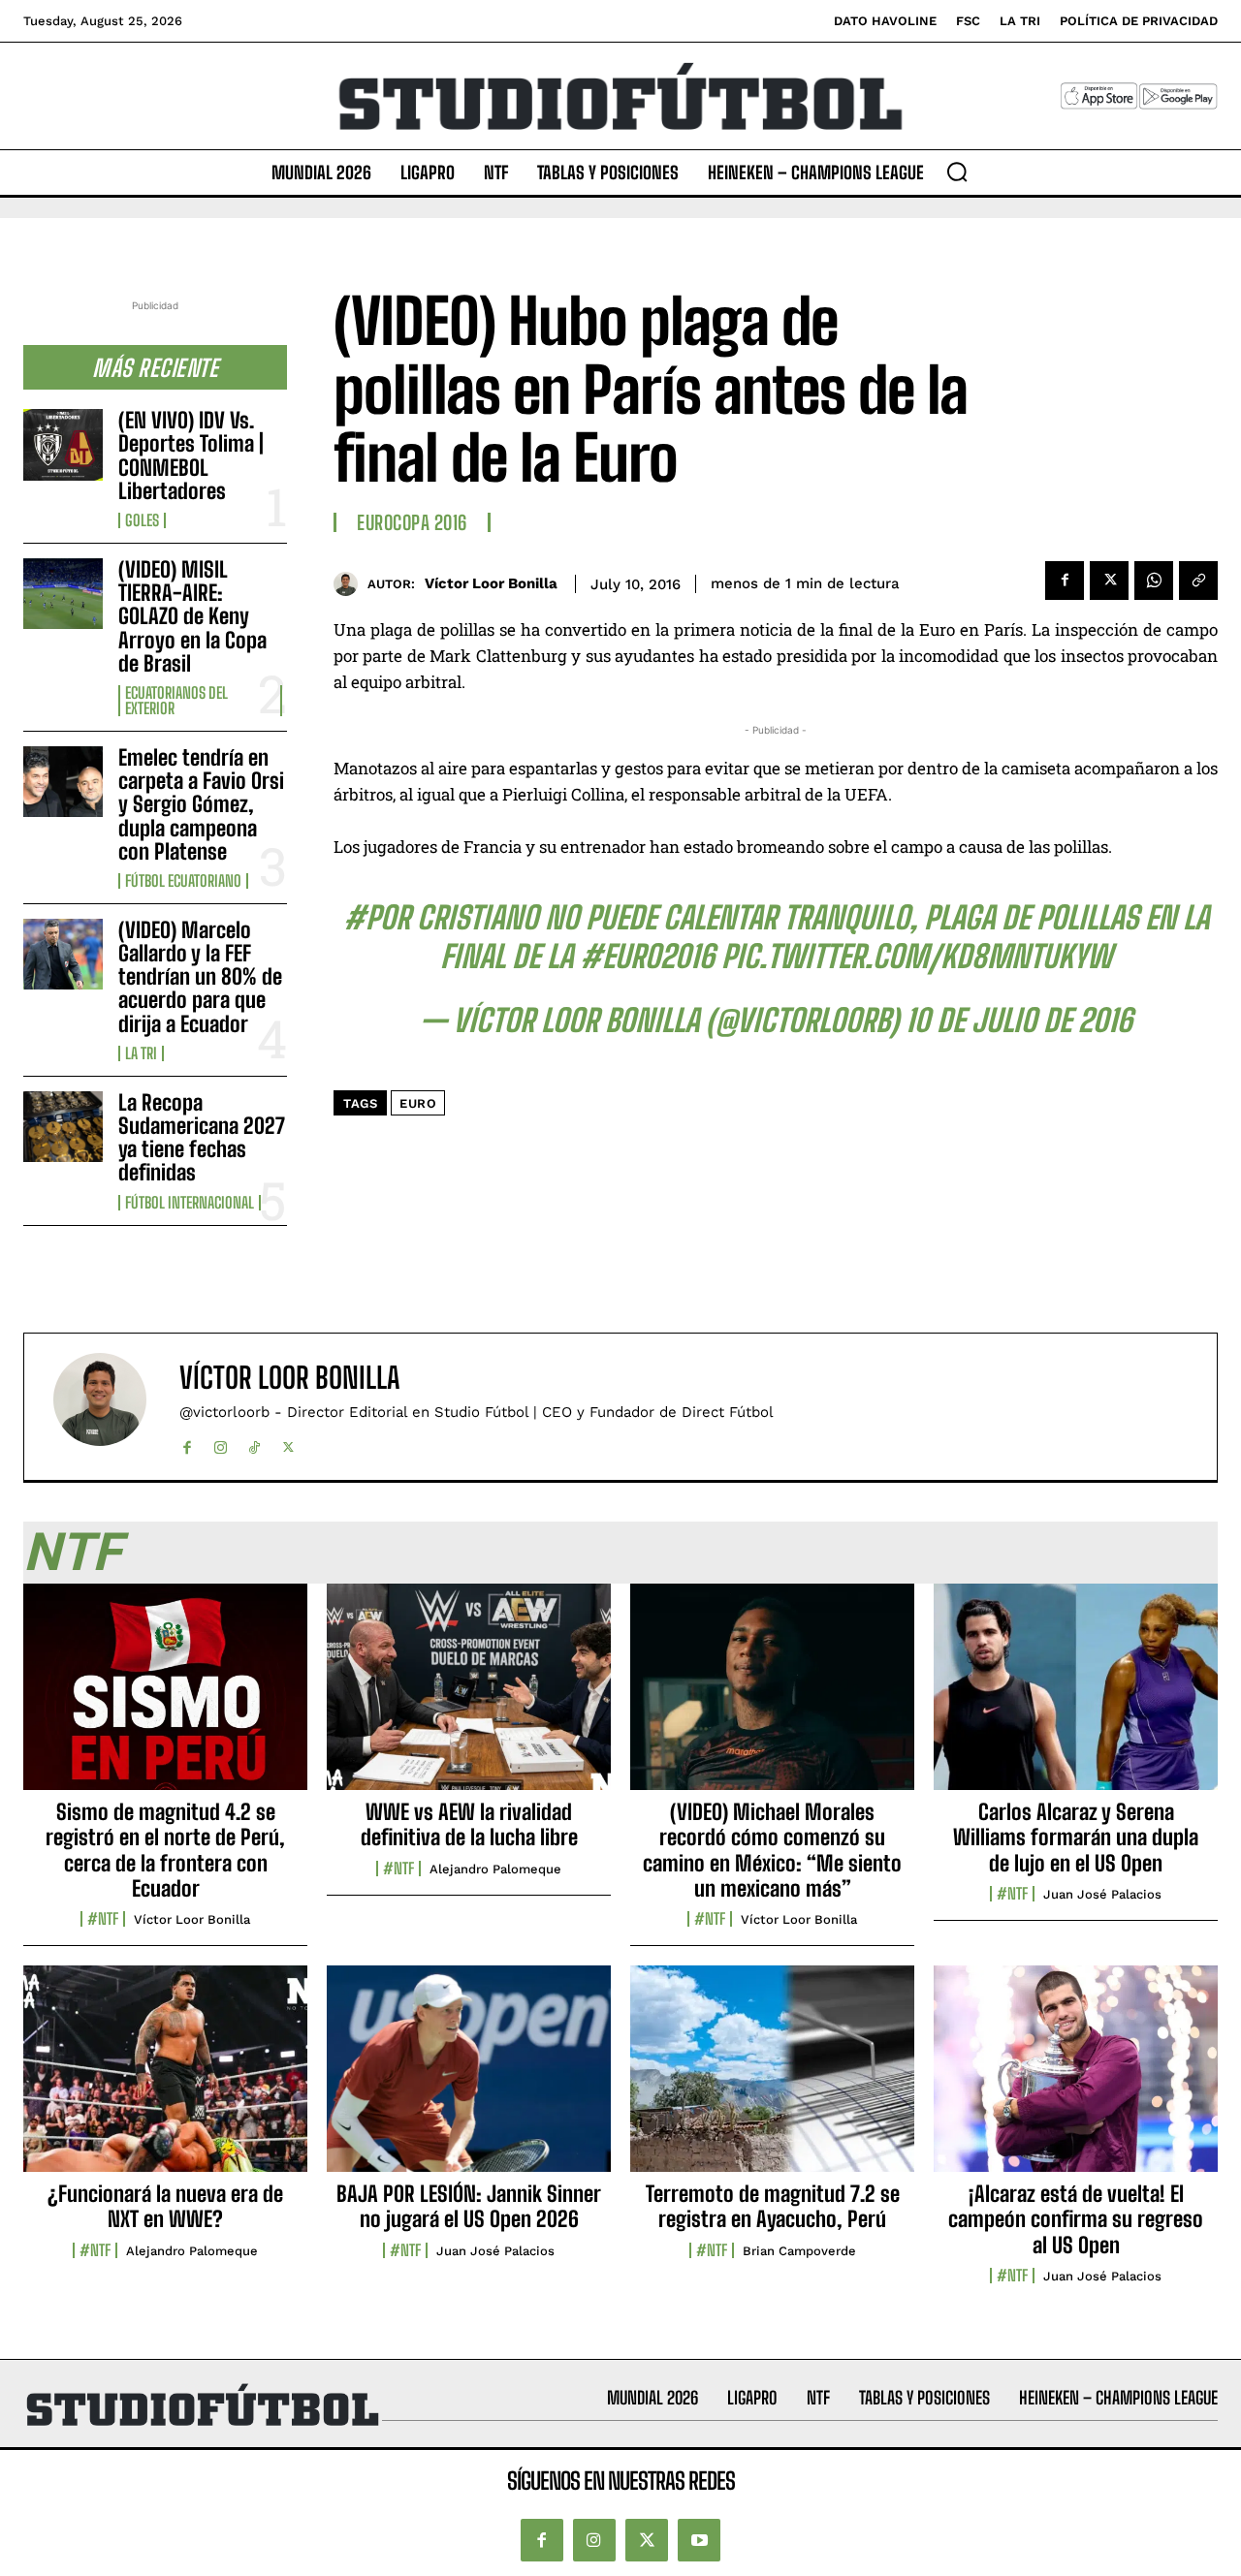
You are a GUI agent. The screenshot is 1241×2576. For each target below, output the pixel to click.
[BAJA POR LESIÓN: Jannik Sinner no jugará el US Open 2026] (469, 2079)
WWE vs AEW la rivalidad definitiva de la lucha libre (469, 1824)
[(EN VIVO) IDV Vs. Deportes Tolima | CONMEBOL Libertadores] (63, 444)
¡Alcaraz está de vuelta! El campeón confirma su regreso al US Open (1076, 2219)
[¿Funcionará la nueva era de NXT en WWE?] (165, 2079)
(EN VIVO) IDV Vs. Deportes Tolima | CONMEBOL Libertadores (191, 456)
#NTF (103, 1919)
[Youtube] (699, 2540)
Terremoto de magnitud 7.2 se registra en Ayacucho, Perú (773, 2206)
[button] (957, 172)
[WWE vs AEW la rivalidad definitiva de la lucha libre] (469, 1697)
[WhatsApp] (1154, 581)
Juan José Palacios (1102, 1894)
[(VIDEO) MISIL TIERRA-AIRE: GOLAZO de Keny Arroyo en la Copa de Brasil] (63, 594)
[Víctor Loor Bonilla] (350, 584)
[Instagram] (221, 1444)
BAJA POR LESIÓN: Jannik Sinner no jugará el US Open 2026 (469, 2206)
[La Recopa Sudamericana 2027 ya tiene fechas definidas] (63, 1127)
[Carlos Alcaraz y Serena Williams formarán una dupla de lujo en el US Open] (1076, 1697)
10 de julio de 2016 (1019, 1021)
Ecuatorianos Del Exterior (176, 701)
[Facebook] (1065, 581)
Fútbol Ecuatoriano (183, 881)
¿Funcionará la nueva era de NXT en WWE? (165, 2206)
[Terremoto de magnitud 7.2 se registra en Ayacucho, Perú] (772, 2079)
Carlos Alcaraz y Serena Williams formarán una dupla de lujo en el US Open (1076, 1838)
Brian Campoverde (799, 2251)
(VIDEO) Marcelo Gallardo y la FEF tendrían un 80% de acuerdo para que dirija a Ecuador (200, 977)
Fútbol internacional (190, 1203)
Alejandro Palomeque (495, 1869)
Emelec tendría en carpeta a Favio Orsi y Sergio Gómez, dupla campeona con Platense (201, 804)
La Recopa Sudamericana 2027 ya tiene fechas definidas (202, 1138)
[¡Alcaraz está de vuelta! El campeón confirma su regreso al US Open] (1076, 2079)
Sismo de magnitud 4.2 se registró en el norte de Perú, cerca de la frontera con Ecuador (165, 1850)
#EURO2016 (647, 957)
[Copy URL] (1198, 581)
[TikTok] (255, 1444)
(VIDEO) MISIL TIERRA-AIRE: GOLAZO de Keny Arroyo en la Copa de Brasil (192, 616)
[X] (1109, 581)
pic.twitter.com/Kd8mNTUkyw (917, 957)
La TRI (141, 1053)
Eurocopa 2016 (412, 522)
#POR (377, 918)
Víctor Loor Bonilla (491, 583)
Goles (142, 520)
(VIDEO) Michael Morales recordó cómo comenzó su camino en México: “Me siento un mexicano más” (772, 1850)
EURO (418, 1103)
